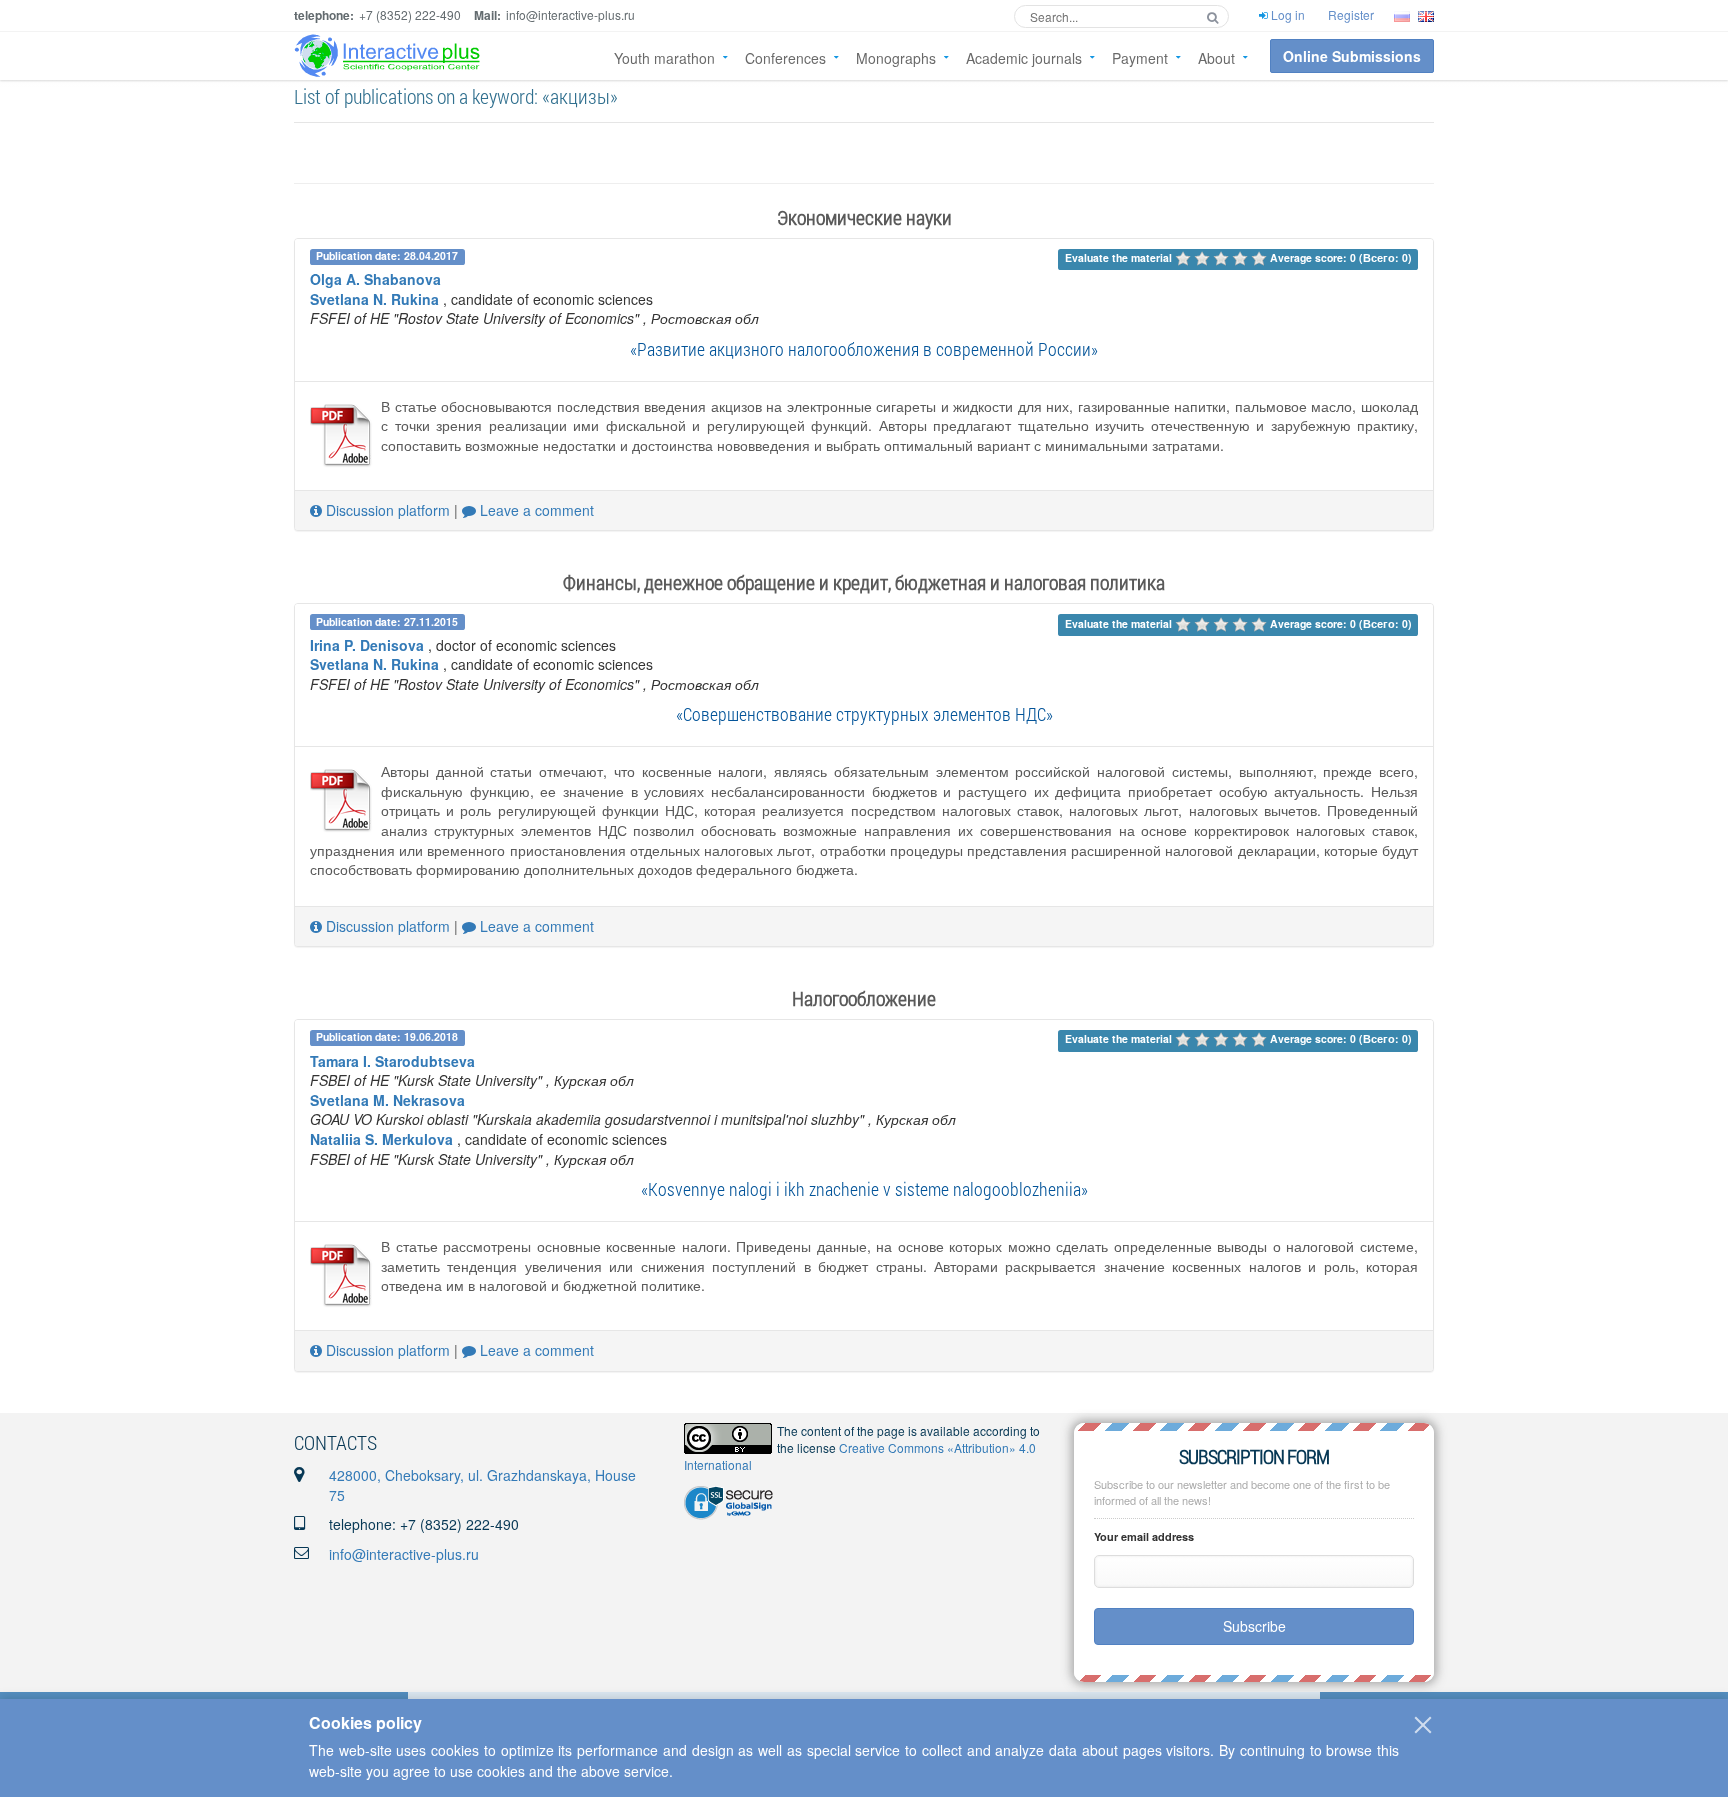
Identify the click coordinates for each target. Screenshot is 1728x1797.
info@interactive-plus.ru (404, 1554)
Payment (1140, 58)
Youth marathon (664, 58)
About (1216, 58)
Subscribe (1254, 1626)
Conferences (785, 58)
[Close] (1423, 1725)
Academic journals (1024, 58)
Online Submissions (1352, 56)
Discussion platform (386, 510)
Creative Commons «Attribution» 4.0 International (860, 1456)
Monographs (896, 58)
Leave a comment (535, 510)
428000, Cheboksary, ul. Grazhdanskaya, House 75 (482, 1485)
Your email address (1144, 1536)
